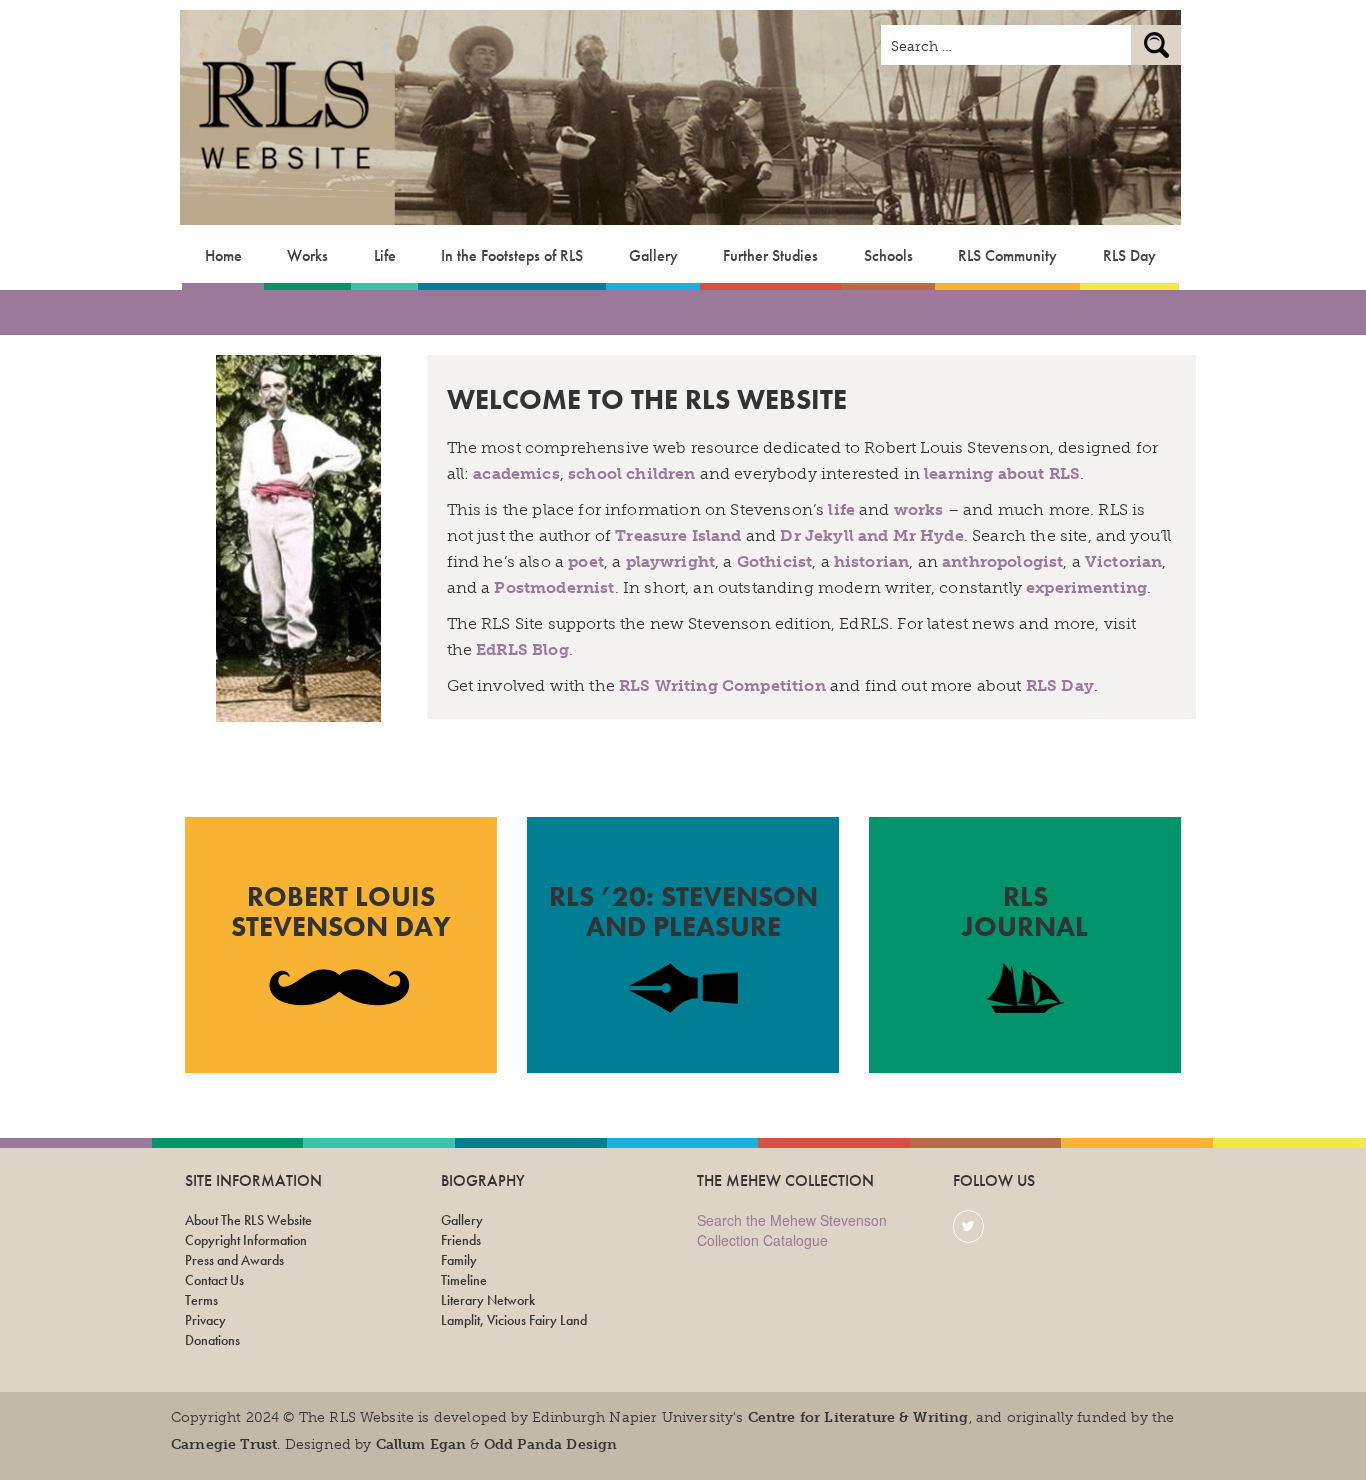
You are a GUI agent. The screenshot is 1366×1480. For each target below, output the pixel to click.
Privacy (205, 1320)
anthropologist (1002, 561)
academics (516, 473)
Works (307, 255)
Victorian (1123, 561)
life (841, 509)
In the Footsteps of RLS (512, 255)
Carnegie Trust (224, 1444)
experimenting (1086, 587)
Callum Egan (421, 1444)
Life (385, 255)
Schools (888, 255)
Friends (461, 1240)
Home (223, 255)
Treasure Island (678, 535)
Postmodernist (554, 587)
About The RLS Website (248, 1220)
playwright (671, 561)
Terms (201, 1300)
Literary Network (488, 1300)
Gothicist (774, 561)
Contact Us (214, 1280)
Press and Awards (234, 1260)
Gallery (653, 255)
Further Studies (770, 255)
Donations (212, 1340)
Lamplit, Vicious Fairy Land (514, 1320)
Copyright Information (246, 1240)
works (919, 509)
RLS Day (1129, 255)
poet (586, 561)
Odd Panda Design (551, 1444)
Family (459, 1260)
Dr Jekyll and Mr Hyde (871, 535)
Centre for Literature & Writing (858, 1417)
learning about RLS (1002, 473)
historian (871, 561)
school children (631, 473)
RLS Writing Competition (722, 685)
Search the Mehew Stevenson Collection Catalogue (792, 1230)
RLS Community (1007, 255)
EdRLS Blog (522, 649)
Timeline (464, 1280)
